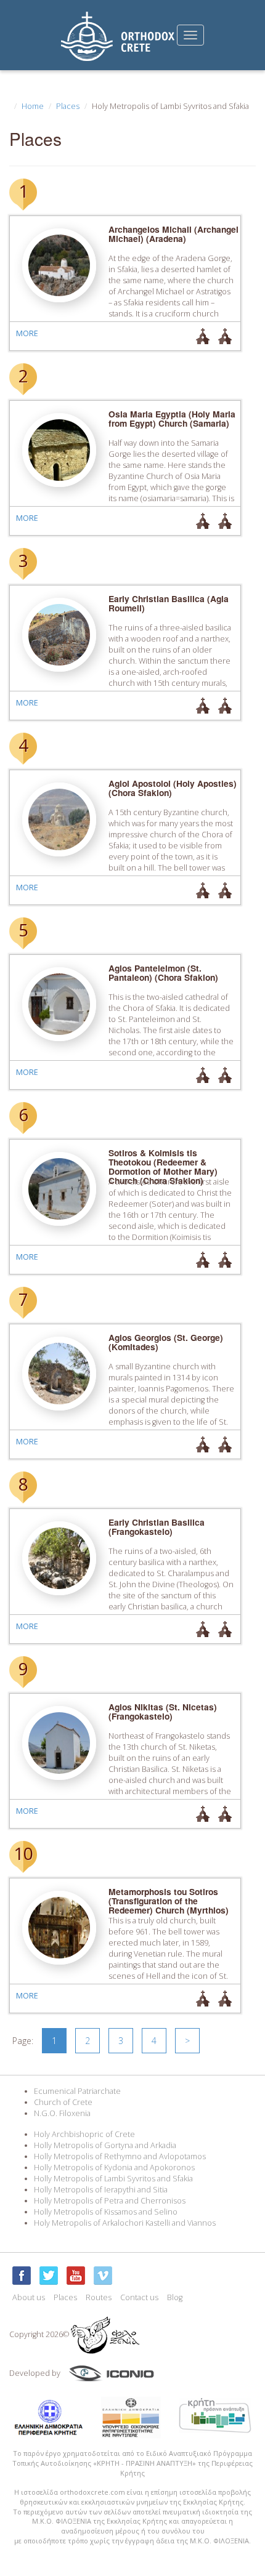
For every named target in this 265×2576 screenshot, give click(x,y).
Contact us (139, 2297)
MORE (27, 333)
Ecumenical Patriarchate (77, 2091)
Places (68, 106)
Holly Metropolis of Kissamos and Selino (106, 2212)
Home (33, 106)
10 (23, 1853)
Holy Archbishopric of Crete (84, 2134)
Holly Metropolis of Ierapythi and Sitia (101, 2190)
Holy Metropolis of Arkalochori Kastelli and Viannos (125, 2223)
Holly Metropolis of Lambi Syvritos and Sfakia (113, 2179)
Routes (99, 2297)
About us (29, 2297)
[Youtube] (76, 2276)
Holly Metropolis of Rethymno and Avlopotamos (120, 2156)
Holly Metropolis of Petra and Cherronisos (110, 2201)
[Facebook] (22, 2276)
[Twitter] (49, 2276)
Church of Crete (63, 2102)
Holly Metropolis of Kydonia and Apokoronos (114, 2167)
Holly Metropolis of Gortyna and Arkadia (105, 2145)
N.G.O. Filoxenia (62, 2113)
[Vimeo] (103, 2276)
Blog (175, 2297)
